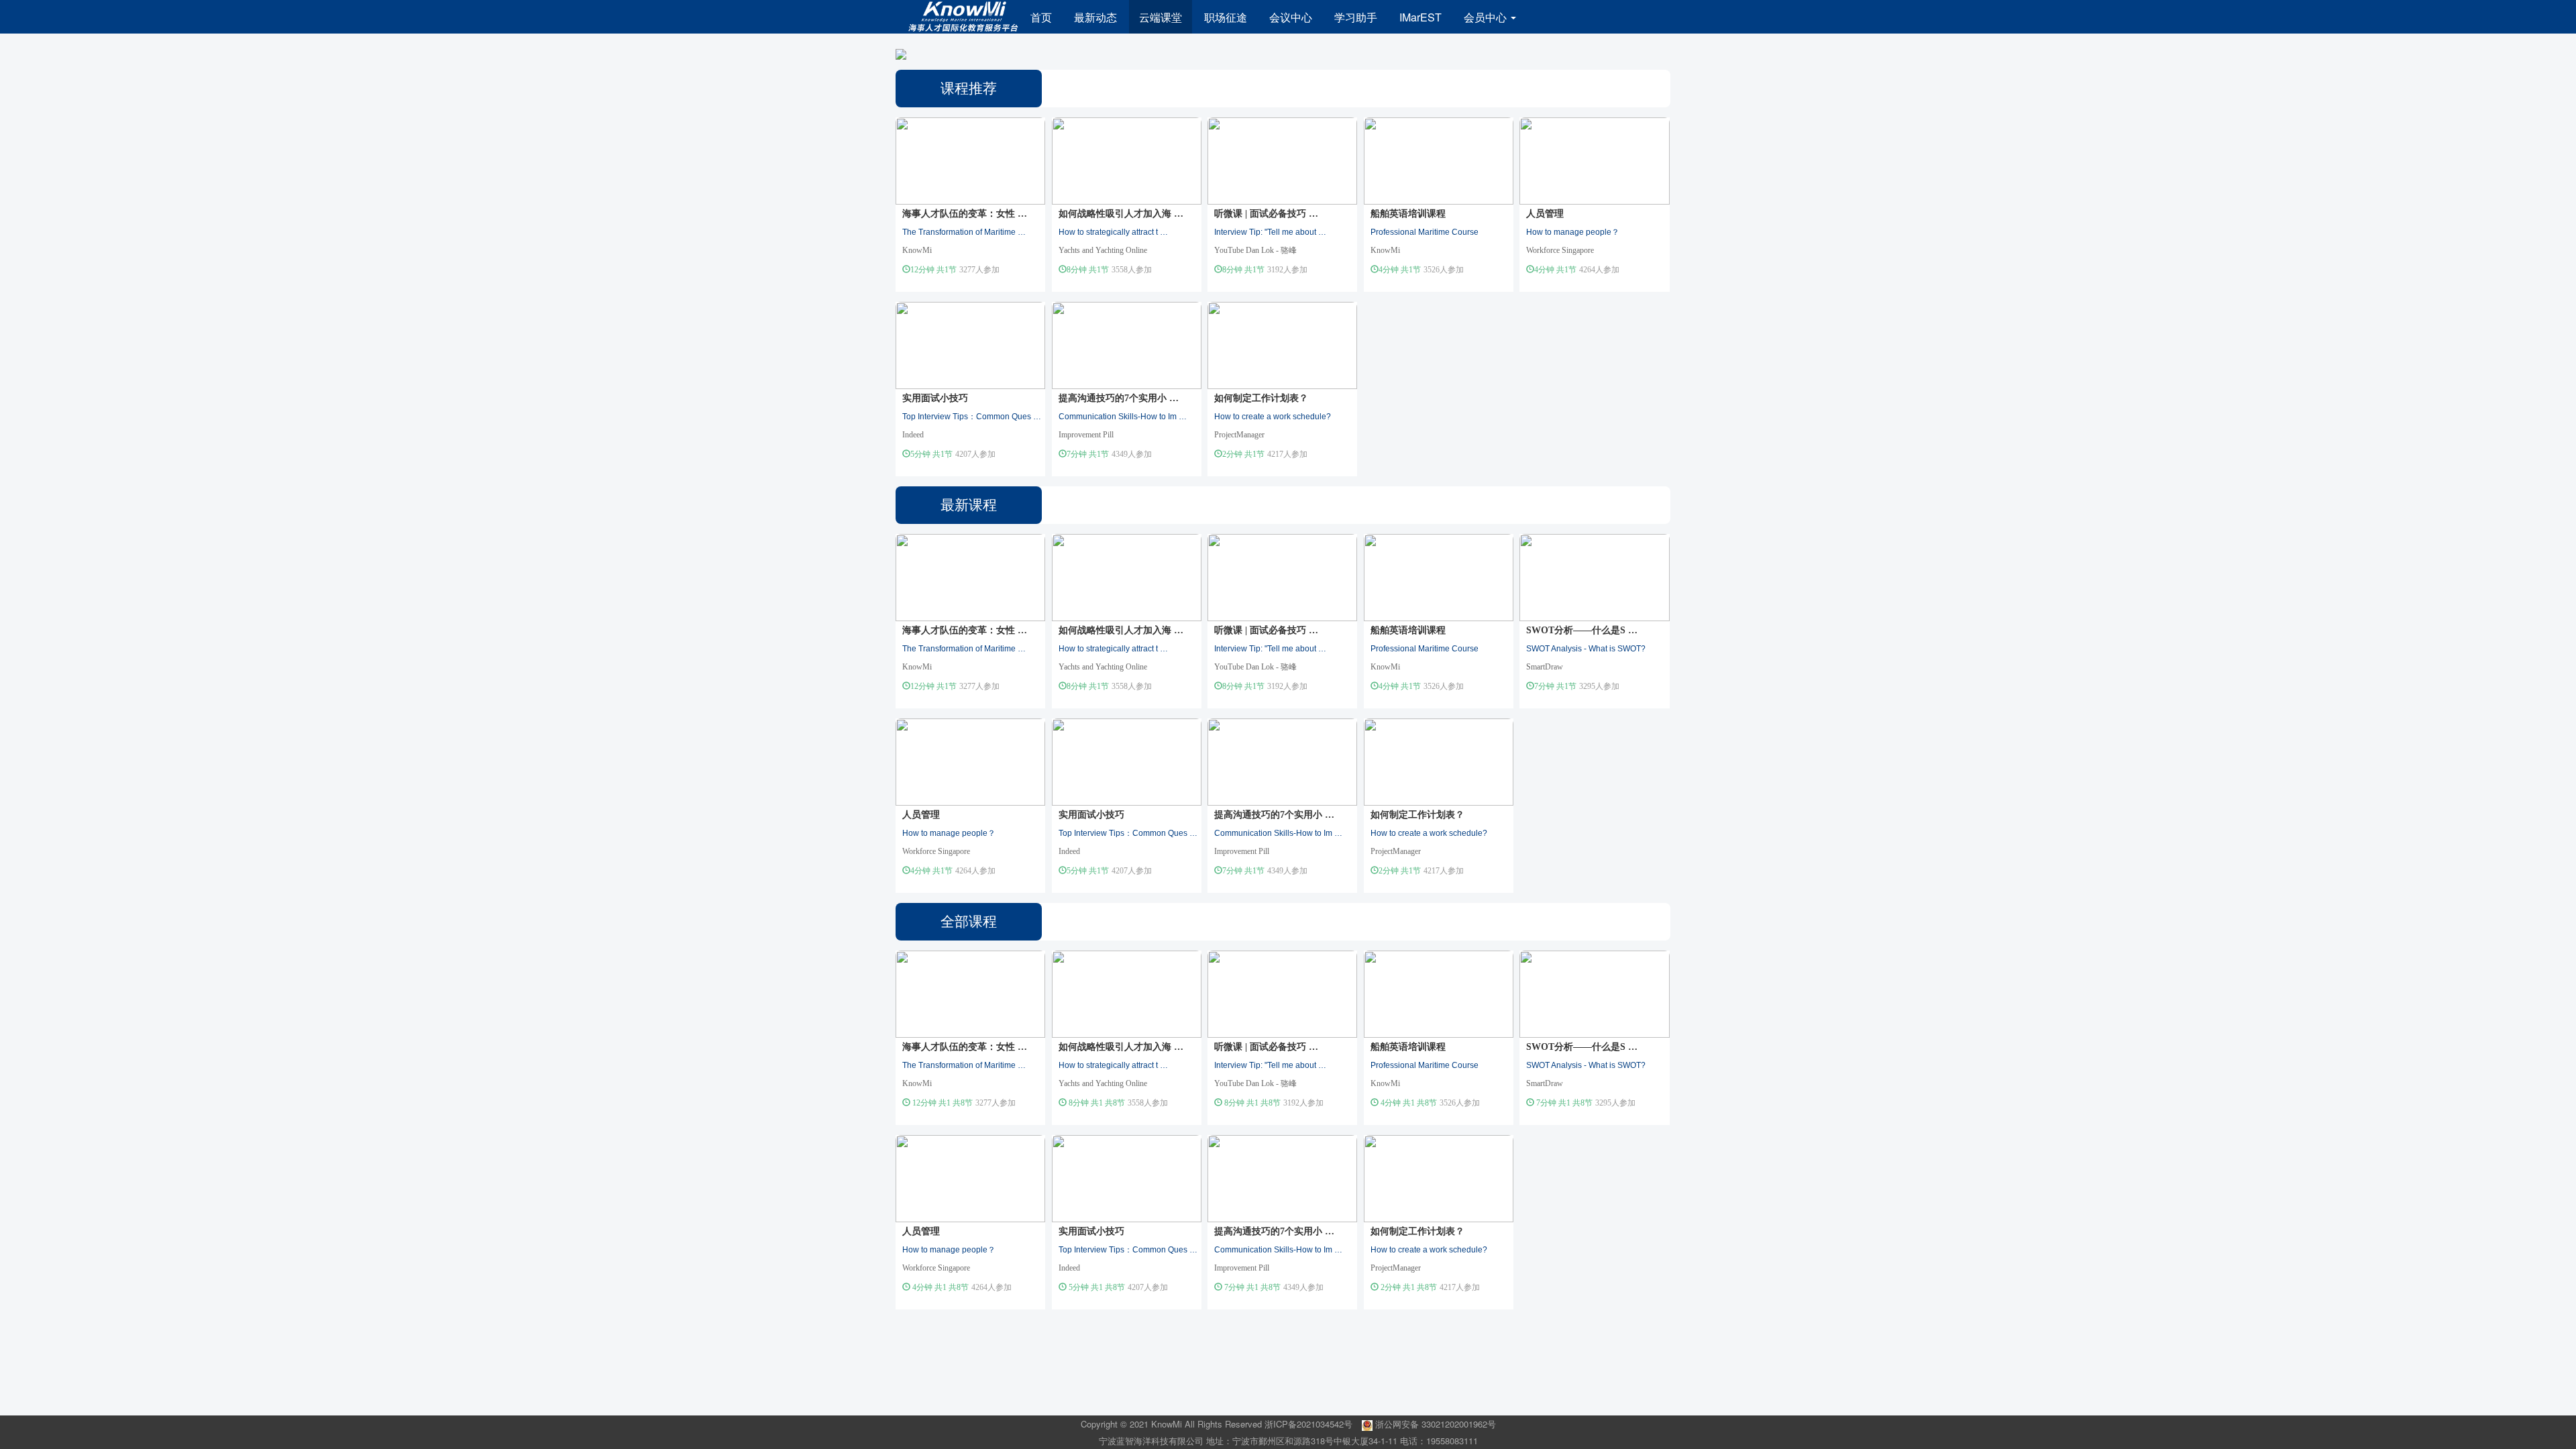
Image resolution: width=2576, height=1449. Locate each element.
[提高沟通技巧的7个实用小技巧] (1127, 344)
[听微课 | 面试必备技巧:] (1282, 159)
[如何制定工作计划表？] (1282, 344)
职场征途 (1226, 17)
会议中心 (1291, 17)
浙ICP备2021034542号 (1308, 1424)
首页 (1041, 17)
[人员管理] (1594, 159)
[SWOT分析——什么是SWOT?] (1594, 576)
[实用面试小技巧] (970, 344)
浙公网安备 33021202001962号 (1434, 1424)
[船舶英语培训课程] (1439, 159)
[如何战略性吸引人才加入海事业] (1127, 159)
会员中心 (1487, 17)
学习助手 (1356, 17)
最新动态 (1095, 17)
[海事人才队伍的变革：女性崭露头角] (970, 159)
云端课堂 (1161, 17)
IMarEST (1420, 17)
